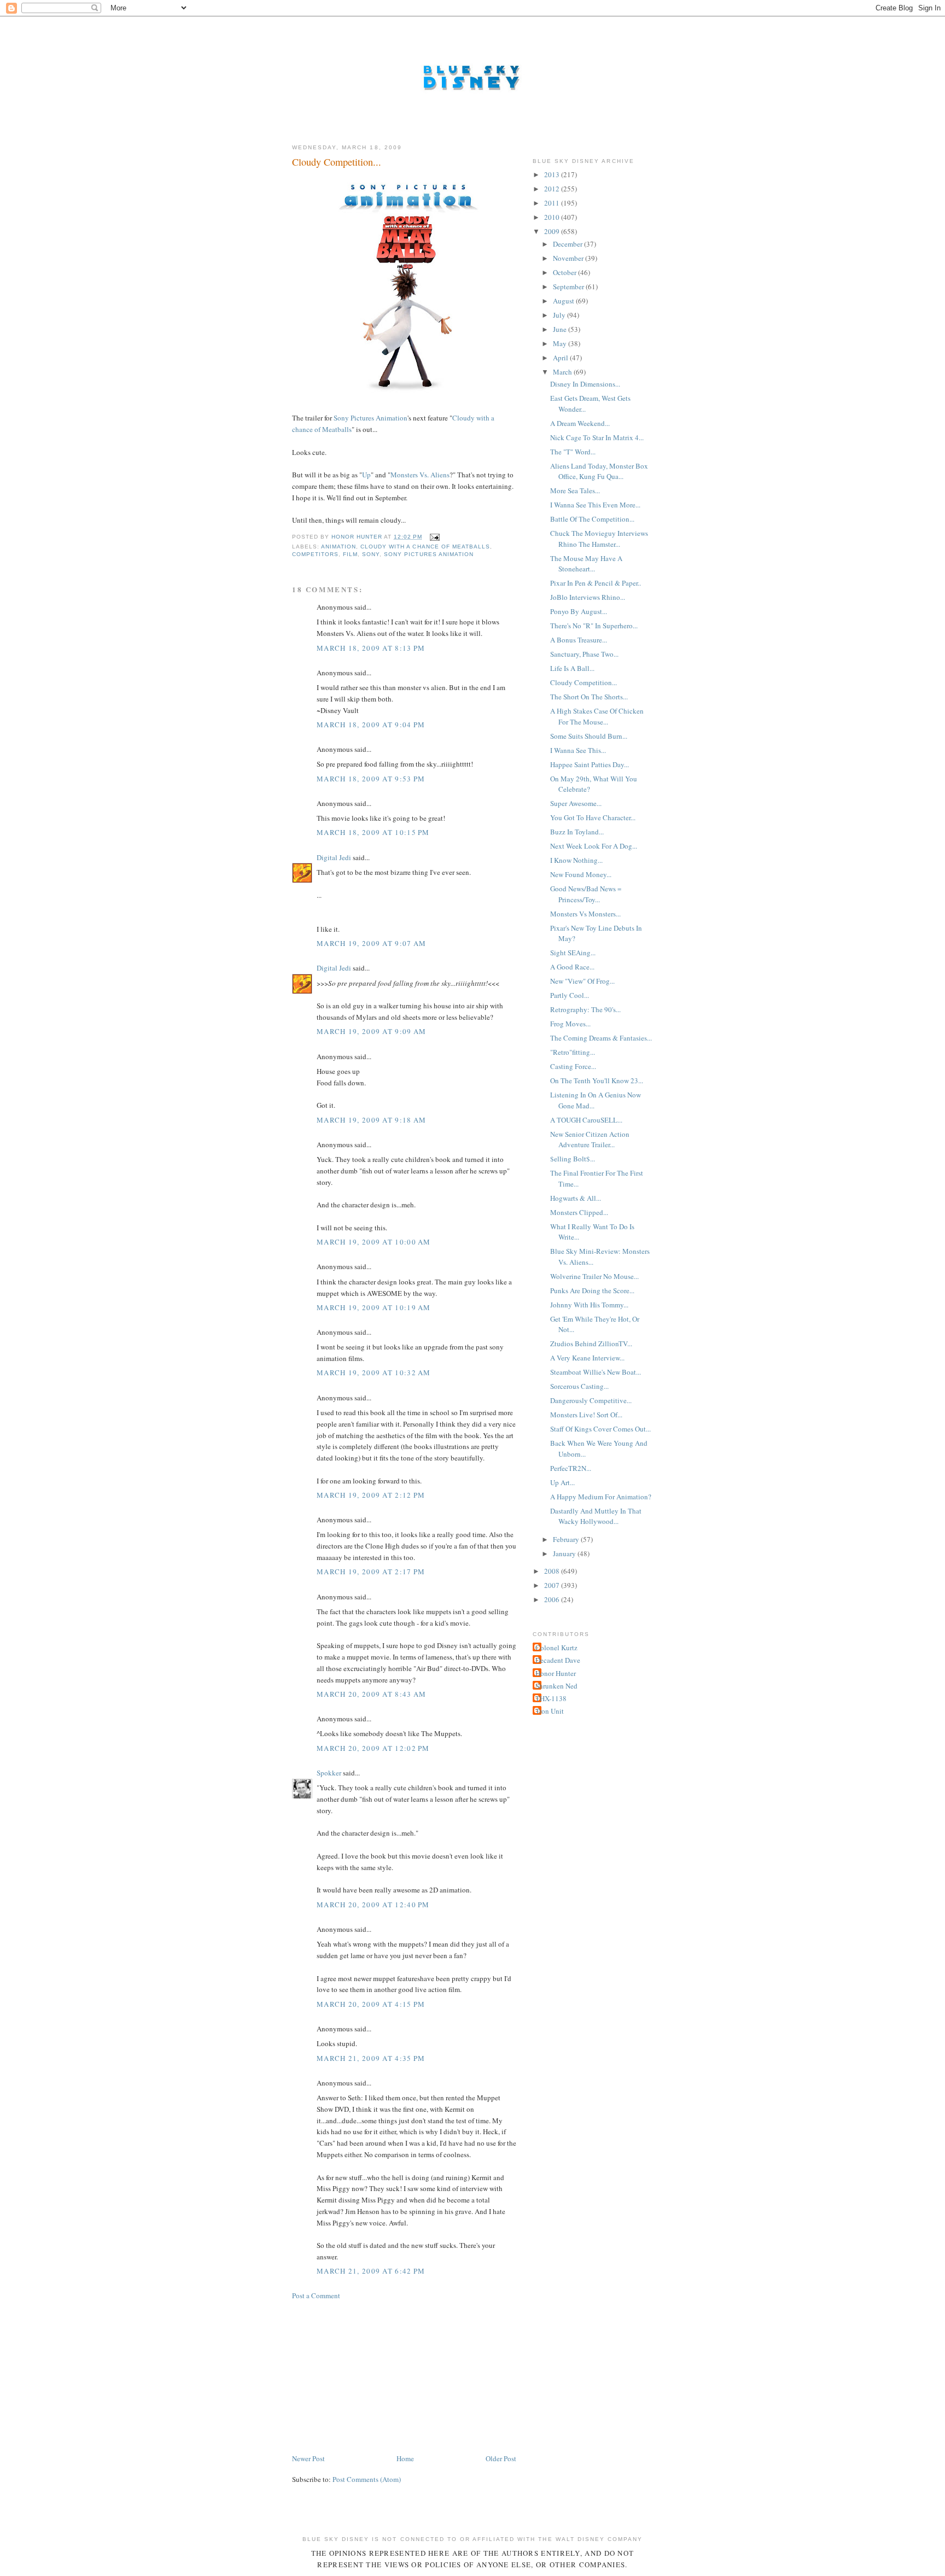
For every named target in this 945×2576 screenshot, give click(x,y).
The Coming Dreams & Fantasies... (601, 1038)
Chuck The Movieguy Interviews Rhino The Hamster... (599, 539)
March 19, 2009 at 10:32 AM (374, 1372)
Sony (371, 554)
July (560, 315)
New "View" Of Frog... (582, 981)
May (561, 343)
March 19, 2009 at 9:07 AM (372, 943)
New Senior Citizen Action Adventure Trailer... (590, 1140)
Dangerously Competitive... (591, 1400)
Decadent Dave (558, 1660)
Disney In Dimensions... (585, 384)
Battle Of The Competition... (592, 519)
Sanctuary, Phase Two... (584, 654)
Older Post (501, 2458)
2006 (553, 1599)
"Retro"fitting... (573, 1052)
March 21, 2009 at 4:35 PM (371, 2058)
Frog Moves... (570, 1024)
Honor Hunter (556, 1673)
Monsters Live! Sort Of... (586, 1415)
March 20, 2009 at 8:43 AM (372, 1694)
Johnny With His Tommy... (589, 1305)
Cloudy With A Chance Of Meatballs (425, 547)
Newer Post (308, 2458)
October (565, 272)
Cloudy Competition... (584, 682)
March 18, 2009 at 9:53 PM (371, 779)
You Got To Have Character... (593, 817)
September (569, 287)
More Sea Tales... (575, 490)
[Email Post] (434, 537)
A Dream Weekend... (580, 423)
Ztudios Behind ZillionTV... (591, 1344)
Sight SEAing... (573, 953)
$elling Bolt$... (573, 1159)
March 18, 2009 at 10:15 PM (373, 832)
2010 (553, 217)
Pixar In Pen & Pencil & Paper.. (596, 583)
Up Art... (562, 1482)
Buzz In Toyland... (577, 832)
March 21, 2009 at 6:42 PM (371, 2271)
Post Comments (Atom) (367, 2479)
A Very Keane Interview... (587, 1358)
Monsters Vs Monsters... (585, 914)
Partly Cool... (570, 995)
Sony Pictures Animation (371, 418)
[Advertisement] (374, 2376)
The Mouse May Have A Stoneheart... (586, 564)
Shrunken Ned (556, 1686)
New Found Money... (581, 874)
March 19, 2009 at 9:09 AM (372, 1031)
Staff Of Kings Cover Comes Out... (600, 1429)
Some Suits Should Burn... (589, 736)
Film (350, 554)
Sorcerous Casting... (579, 1386)
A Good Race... (572, 967)
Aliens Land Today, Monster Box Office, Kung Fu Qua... (599, 471)
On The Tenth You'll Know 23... (597, 1080)
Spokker (329, 1773)
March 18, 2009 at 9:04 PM (371, 725)
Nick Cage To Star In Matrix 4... (597, 437)
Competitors (315, 554)
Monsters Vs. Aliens (420, 475)
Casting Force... (573, 1066)
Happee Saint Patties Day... (590, 764)
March (563, 372)
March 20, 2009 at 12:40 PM (373, 1905)
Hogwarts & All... (576, 1198)
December (568, 244)
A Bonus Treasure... (579, 640)
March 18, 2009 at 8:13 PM (371, 648)
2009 (553, 231)
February (567, 1539)
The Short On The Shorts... (589, 697)
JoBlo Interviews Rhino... (588, 597)
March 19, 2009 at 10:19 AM (374, 1307)
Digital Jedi (334, 857)
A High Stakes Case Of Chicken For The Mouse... (597, 716)
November (569, 258)
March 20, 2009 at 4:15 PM (371, 2004)
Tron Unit (550, 1711)
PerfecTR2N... (571, 1468)
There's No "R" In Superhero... (594, 626)
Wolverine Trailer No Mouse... (594, 1276)
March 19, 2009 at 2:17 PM (371, 1572)
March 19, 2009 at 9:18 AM (372, 1120)
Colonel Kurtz (556, 1648)
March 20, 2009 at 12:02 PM (373, 1748)
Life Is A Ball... (572, 668)
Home (405, 2458)
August (564, 301)
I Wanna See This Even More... (595, 505)
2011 (553, 203)
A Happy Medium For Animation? (601, 1497)
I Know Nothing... (576, 860)
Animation (339, 547)
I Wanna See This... (578, 750)
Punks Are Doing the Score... (592, 1290)
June (561, 329)
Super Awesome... (576, 803)
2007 (553, 1585)
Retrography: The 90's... (585, 1009)
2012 (553, 189)
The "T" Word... (573, 452)
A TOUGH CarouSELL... (586, 1120)
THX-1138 (551, 1698)
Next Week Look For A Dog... (594, 846)
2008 (553, 1571)
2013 (553, 174)
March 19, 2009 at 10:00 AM (374, 1242)
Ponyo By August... (579, 611)
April (561, 358)
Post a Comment (316, 2295)
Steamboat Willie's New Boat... (596, 1372)
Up (366, 475)
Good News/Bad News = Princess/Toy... (586, 894)
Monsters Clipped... (579, 1212)
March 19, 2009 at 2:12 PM (371, 1495)
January (565, 1553)
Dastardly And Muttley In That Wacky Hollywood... (596, 1516)
